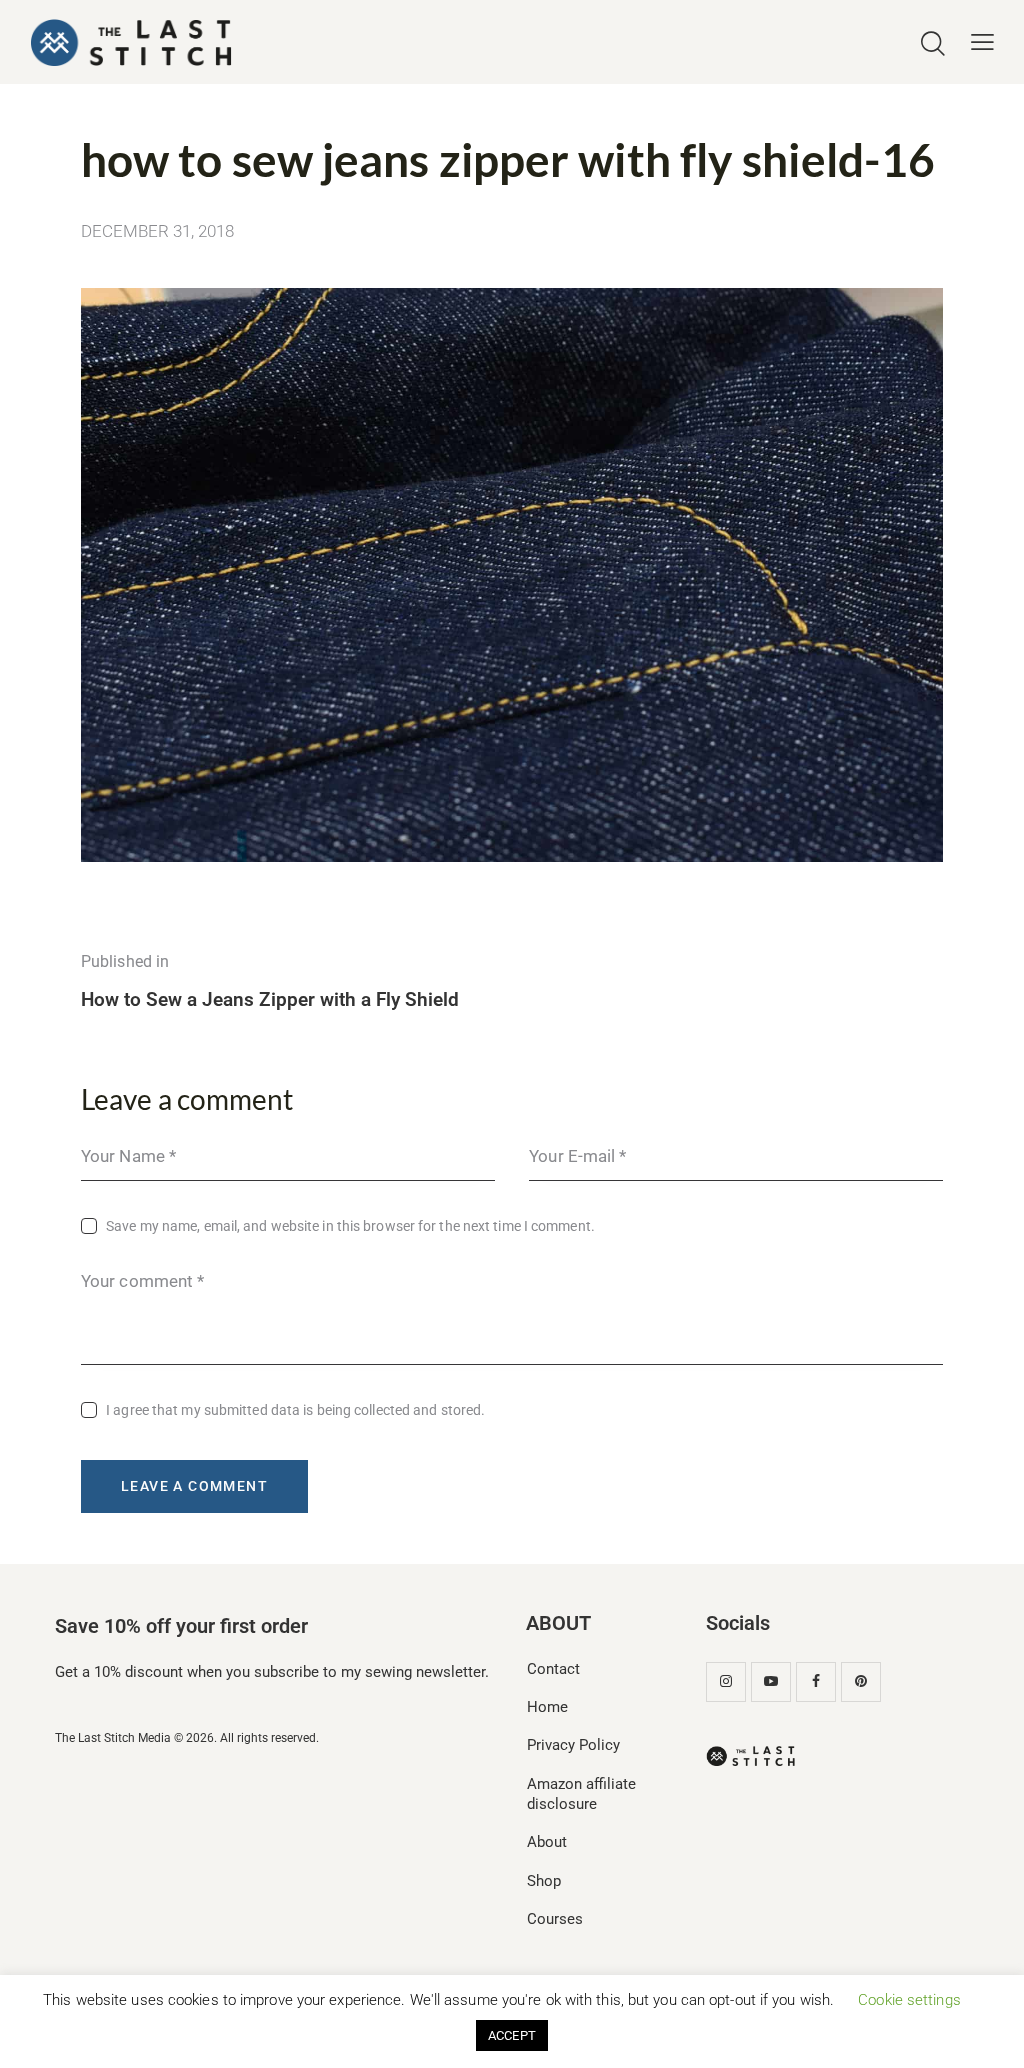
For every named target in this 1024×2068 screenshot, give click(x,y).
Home (547, 1707)
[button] (982, 42)
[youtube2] (771, 1682)
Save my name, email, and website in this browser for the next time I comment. (350, 1226)
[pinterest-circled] (861, 1682)
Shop (544, 1881)
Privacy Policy (573, 1745)
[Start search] (933, 45)
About (547, 1842)
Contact (553, 1669)
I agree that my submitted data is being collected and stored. (295, 1410)
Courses (555, 1919)
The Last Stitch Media (113, 1738)
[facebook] (816, 1682)
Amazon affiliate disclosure (581, 1794)
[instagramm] (726, 1682)
